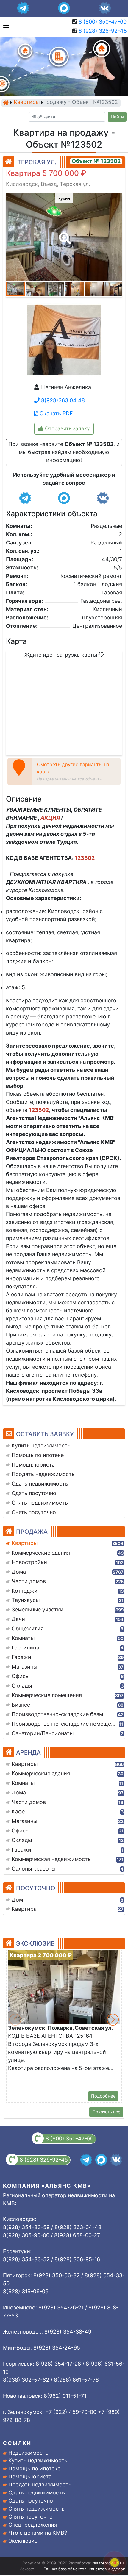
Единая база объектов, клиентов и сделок (84, 2569)
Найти (117, 117)
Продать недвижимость (40, 2485)
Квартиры (27, 102)
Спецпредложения (33, 2525)
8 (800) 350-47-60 (103, 22)
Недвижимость (28, 2453)
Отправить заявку (67, 428)
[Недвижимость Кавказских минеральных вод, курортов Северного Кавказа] (6, 103)
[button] (64, 234)
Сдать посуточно (31, 2501)
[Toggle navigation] (5, 27)
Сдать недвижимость (37, 2493)
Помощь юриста (30, 2476)
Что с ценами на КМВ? (38, 2533)
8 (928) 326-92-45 (103, 31)
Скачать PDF (56, 413)
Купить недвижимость (38, 2460)
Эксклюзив (23, 2541)
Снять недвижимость (36, 2509)
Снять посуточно (31, 2517)
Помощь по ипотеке (34, 2468)
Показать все (106, 2112)
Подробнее (103, 2096)
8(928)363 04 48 (62, 400)
